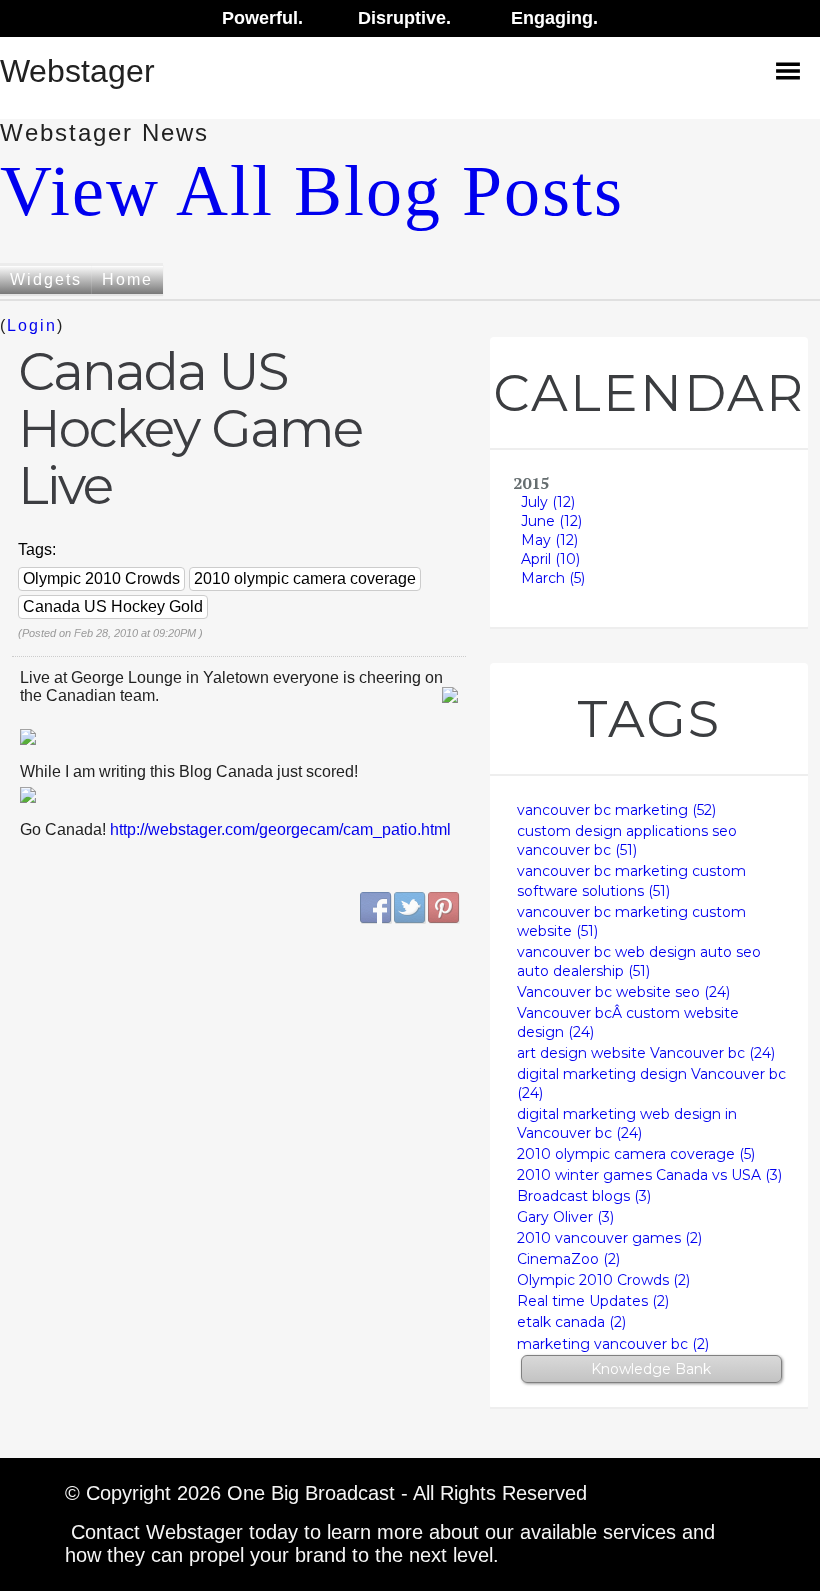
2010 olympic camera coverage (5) (636, 1154)
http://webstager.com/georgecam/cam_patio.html (280, 829)
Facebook (376, 908)
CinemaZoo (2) (568, 1259)
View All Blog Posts (312, 191)
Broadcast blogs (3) (584, 1196)
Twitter (410, 908)
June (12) (551, 521)
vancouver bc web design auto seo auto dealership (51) (639, 961)
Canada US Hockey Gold (113, 606)
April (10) (550, 559)
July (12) (548, 502)
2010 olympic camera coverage (305, 578)
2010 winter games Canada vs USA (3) (649, 1175)
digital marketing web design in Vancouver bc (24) (627, 1123)
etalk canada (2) (571, 1322)
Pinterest (444, 908)
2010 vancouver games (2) (609, 1238)
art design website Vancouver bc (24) (646, 1053)
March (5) (553, 578)
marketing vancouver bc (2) (613, 1344)
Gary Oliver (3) (565, 1217)
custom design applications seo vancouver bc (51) (627, 840)
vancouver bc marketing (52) (616, 810)
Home (127, 279)
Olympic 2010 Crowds (101, 578)
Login (32, 325)
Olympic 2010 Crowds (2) (603, 1280)
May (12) (549, 540)
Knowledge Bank (651, 1369)
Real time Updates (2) (593, 1301)
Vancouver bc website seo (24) (623, 992)
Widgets (46, 279)
